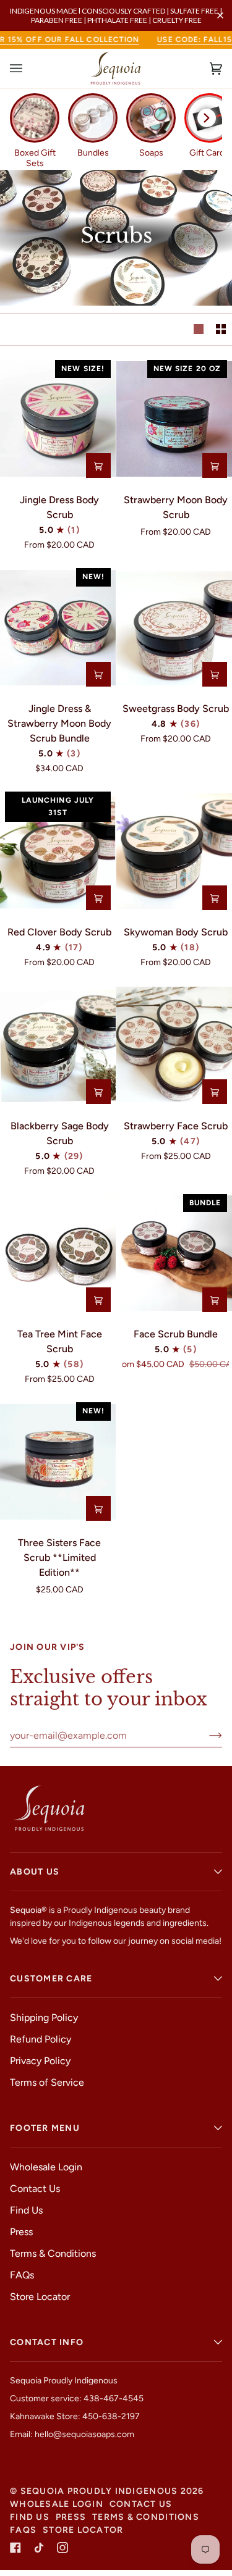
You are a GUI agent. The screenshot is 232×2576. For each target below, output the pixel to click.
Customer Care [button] (51, 1979)
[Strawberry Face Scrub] (174, 1045)
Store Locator (40, 2297)
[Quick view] (215, 1300)
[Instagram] (62, 2548)
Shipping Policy (44, 2018)
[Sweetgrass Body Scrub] (174, 627)
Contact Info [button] (47, 2342)
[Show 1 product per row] (199, 329)
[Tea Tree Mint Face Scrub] (58, 1253)
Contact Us (35, 2189)
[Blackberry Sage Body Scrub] (58, 1045)
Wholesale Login (46, 2167)
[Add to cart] (98, 674)
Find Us (26, 2210)
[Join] (206, 1735)
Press (21, 2232)
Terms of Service (47, 2082)
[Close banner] (220, 15)
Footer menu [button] (45, 2128)
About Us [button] (35, 1872)
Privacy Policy (40, 2061)
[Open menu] (28, 69)
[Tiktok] (39, 2548)
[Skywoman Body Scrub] (174, 851)
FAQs (22, 2275)
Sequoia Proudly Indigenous (99, 2491)
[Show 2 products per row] (221, 329)
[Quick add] (98, 466)
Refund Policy (41, 2039)
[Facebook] (15, 2548)
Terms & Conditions (53, 2253)
